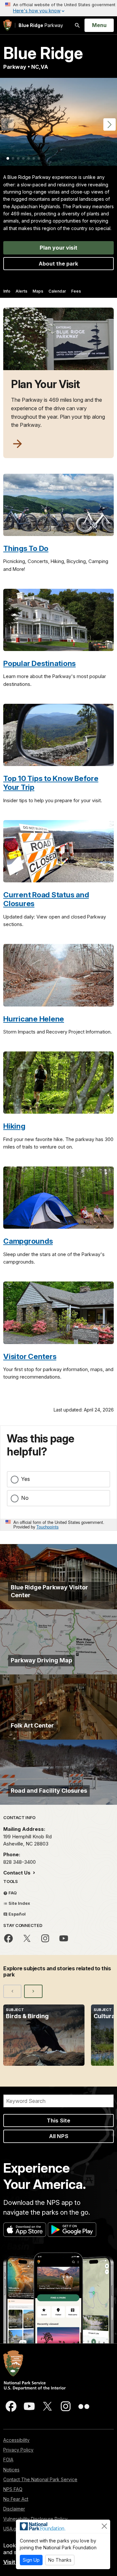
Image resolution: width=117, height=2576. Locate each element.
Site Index (19, 1903)
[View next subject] (33, 1991)
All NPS (59, 2136)
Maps (38, 291)
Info (7, 291)
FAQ (12, 1893)
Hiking (14, 1126)
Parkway (41, 25)
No (25, 1498)
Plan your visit (58, 248)
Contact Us (18, 1873)
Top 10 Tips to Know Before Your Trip (51, 783)
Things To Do (26, 548)
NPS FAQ (13, 2489)
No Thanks (60, 2560)
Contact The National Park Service (40, 2479)
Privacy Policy (18, 2450)
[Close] (104, 2526)
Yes (26, 1479)
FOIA (8, 2460)
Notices (11, 2470)
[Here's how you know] (58, 8)
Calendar (57, 291)
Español (17, 1914)
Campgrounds (28, 1241)
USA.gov (13, 2529)
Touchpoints (47, 1527)
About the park (58, 264)
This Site (58, 2120)
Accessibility (16, 2440)
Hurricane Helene (34, 1019)
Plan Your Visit (45, 384)
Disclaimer (14, 2509)
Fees (76, 291)
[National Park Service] (7, 25)
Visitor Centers (30, 1356)
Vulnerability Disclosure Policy (35, 2519)
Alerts (21, 291)
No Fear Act (16, 2499)
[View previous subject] (12, 1991)
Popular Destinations (39, 663)
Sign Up (31, 2560)
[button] (110, 124)
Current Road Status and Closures (46, 899)
